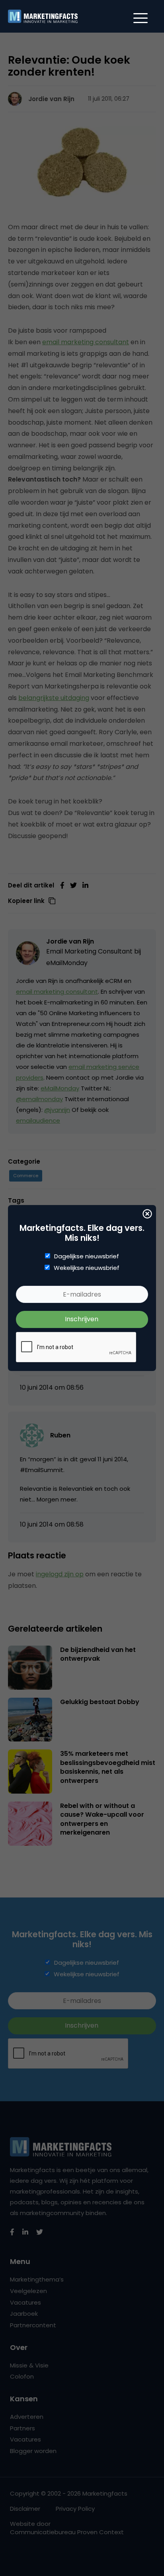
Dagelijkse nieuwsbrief (87, 1256)
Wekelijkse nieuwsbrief (87, 1268)
